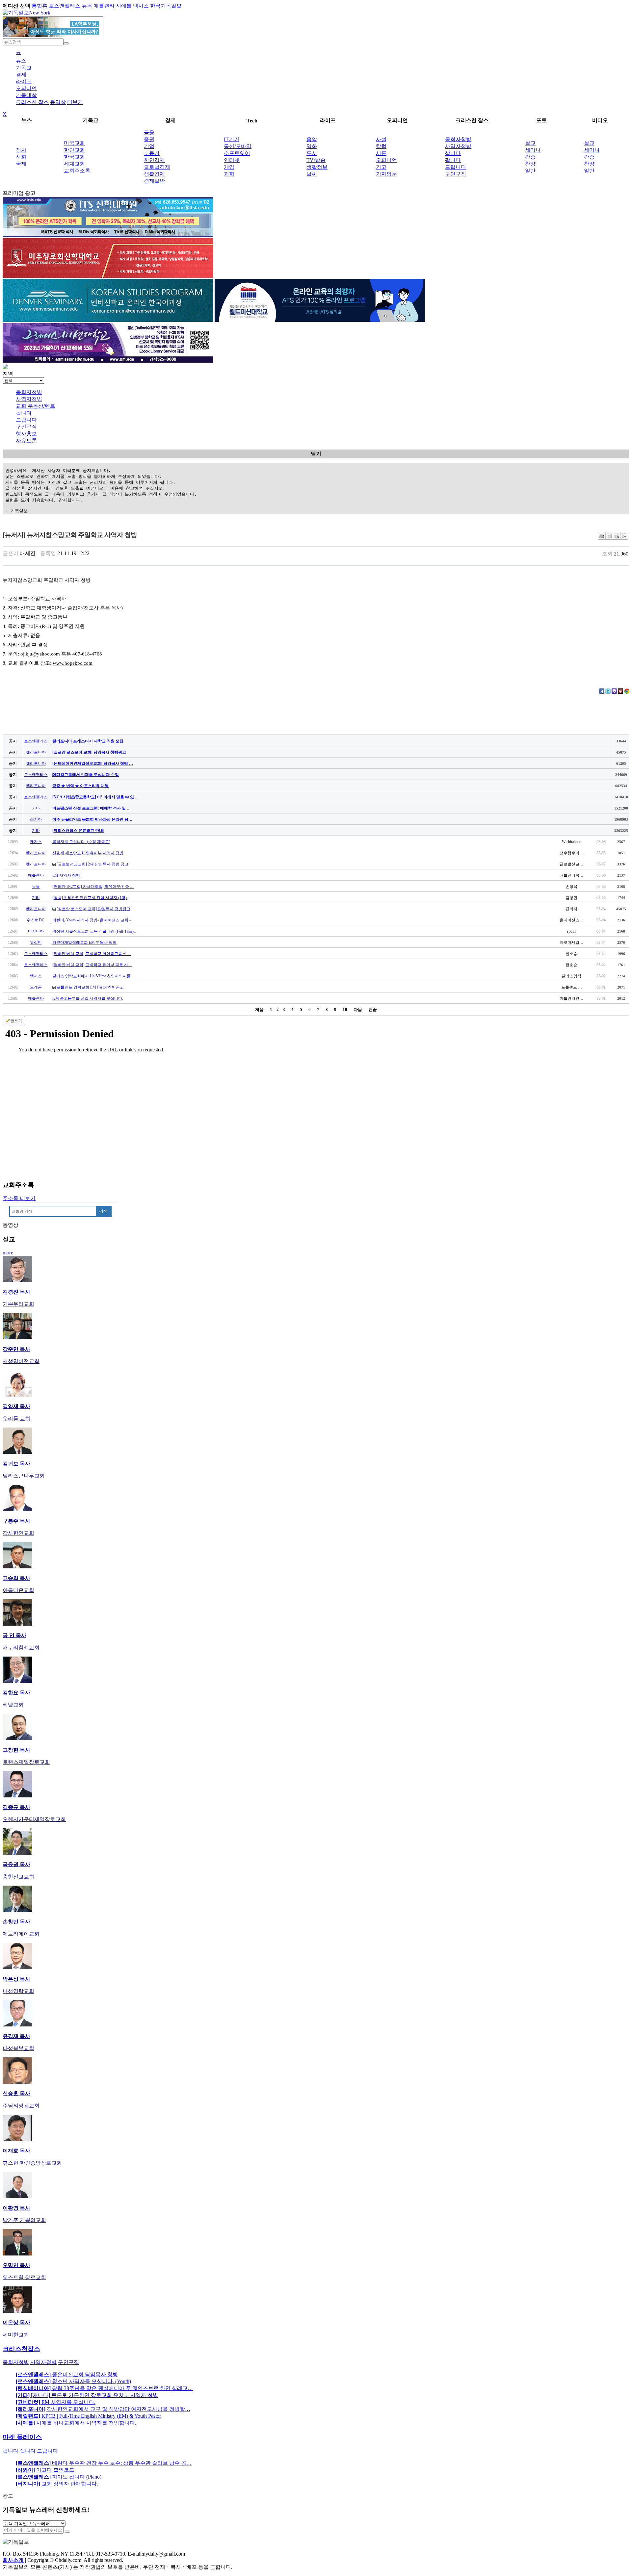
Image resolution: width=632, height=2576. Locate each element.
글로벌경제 (157, 167)
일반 (530, 171)
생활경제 (154, 174)
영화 (312, 146)
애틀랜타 (104, 6)
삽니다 (453, 153)
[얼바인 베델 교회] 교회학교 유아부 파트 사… (92, 965)
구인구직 (456, 174)
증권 (149, 139)
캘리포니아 (36, 752)
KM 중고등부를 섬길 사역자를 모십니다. (88, 998)
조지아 (36, 819)
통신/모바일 (238, 146)
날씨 (312, 174)
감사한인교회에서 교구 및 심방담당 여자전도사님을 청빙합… (103, 2409)
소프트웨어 (237, 153)
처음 (259, 1009)
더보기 (75, 102)
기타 (36, 808)
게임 (229, 167)
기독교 (24, 68)
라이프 (24, 81)
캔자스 (36, 842)
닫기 (316, 454)
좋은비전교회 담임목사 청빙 (67, 2374)
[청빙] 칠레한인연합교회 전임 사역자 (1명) (90, 898)
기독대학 (26, 95)
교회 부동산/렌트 (36, 406)
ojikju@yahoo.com (40, 654)
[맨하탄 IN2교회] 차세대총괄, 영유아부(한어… (93, 887)
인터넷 (232, 160)
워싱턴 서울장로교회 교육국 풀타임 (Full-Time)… (95, 931)
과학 (229, 174)
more (8, 1253)
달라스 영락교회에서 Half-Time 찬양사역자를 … (94, 976)
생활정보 (317, 167)
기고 (381, 167)
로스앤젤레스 (65, 6)
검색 (103, 1211)
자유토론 (26, 440)
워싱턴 (36, 942)
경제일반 (154, 181)
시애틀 (124, 6)
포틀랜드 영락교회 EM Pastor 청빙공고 (90, 987)
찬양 (530, 164)
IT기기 (232, 139)
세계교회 (74, 164)
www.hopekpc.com (73, 663)
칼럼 (381, 146)
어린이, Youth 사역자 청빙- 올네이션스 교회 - (92, 920)
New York (40, 13)
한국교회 (74, 157)
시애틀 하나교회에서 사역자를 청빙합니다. (76, 2423)
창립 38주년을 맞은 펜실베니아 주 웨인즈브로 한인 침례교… (104, 2388)
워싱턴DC (36, 920)
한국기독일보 (166, 6)
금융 (149, 132)
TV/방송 (316, 160)
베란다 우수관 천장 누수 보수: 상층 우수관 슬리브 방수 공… (104, 2463)
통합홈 (39, 6)
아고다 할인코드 (45, 2470)
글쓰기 (16, 1021)
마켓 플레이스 (22, 2437)
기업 (149, 146)
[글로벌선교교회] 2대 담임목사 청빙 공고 (92, 864)
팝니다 (453, 160)
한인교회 (74, 150)
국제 (21, 164)
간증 (530, 157)
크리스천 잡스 (32, 102)
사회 (21, 157)
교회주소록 (77, 171)
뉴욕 (87, 6)
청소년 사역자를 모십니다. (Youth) (73, 2381)
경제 (21, 75)
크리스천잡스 (21, 2349)
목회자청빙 (458, 139)
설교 (530, 143)
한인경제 (154, 160)
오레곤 (36, 987)
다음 (358, 1009)
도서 (312, 153)
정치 (21, 150)
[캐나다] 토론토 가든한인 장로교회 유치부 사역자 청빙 (87, 2395)
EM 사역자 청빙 (66, 875)
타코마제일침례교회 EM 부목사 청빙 (84, 942)
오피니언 (26, 88)
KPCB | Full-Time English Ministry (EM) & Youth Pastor (88, 2416)
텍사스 (141, 6)
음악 (312, 139)
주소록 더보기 (19, 1198)
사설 (381, 139)
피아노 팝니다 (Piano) (59, 2477)
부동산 (152, 153)
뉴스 (21, 61)
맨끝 (373, 1009)
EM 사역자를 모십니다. (56, 2402)
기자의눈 (386, 174)
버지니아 (36, 931)
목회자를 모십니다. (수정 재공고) (81, 842)
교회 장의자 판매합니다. (57, 2484)
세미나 (533, 150)
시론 (381, 153)
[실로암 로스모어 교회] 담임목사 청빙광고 (93, 909)
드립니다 (456, 167)
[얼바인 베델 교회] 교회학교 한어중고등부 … (92, 954)
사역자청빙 (458, 146)
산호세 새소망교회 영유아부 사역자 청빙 (88, 853)
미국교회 (74, 143)
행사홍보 (26, 434)
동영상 (58, 102)
